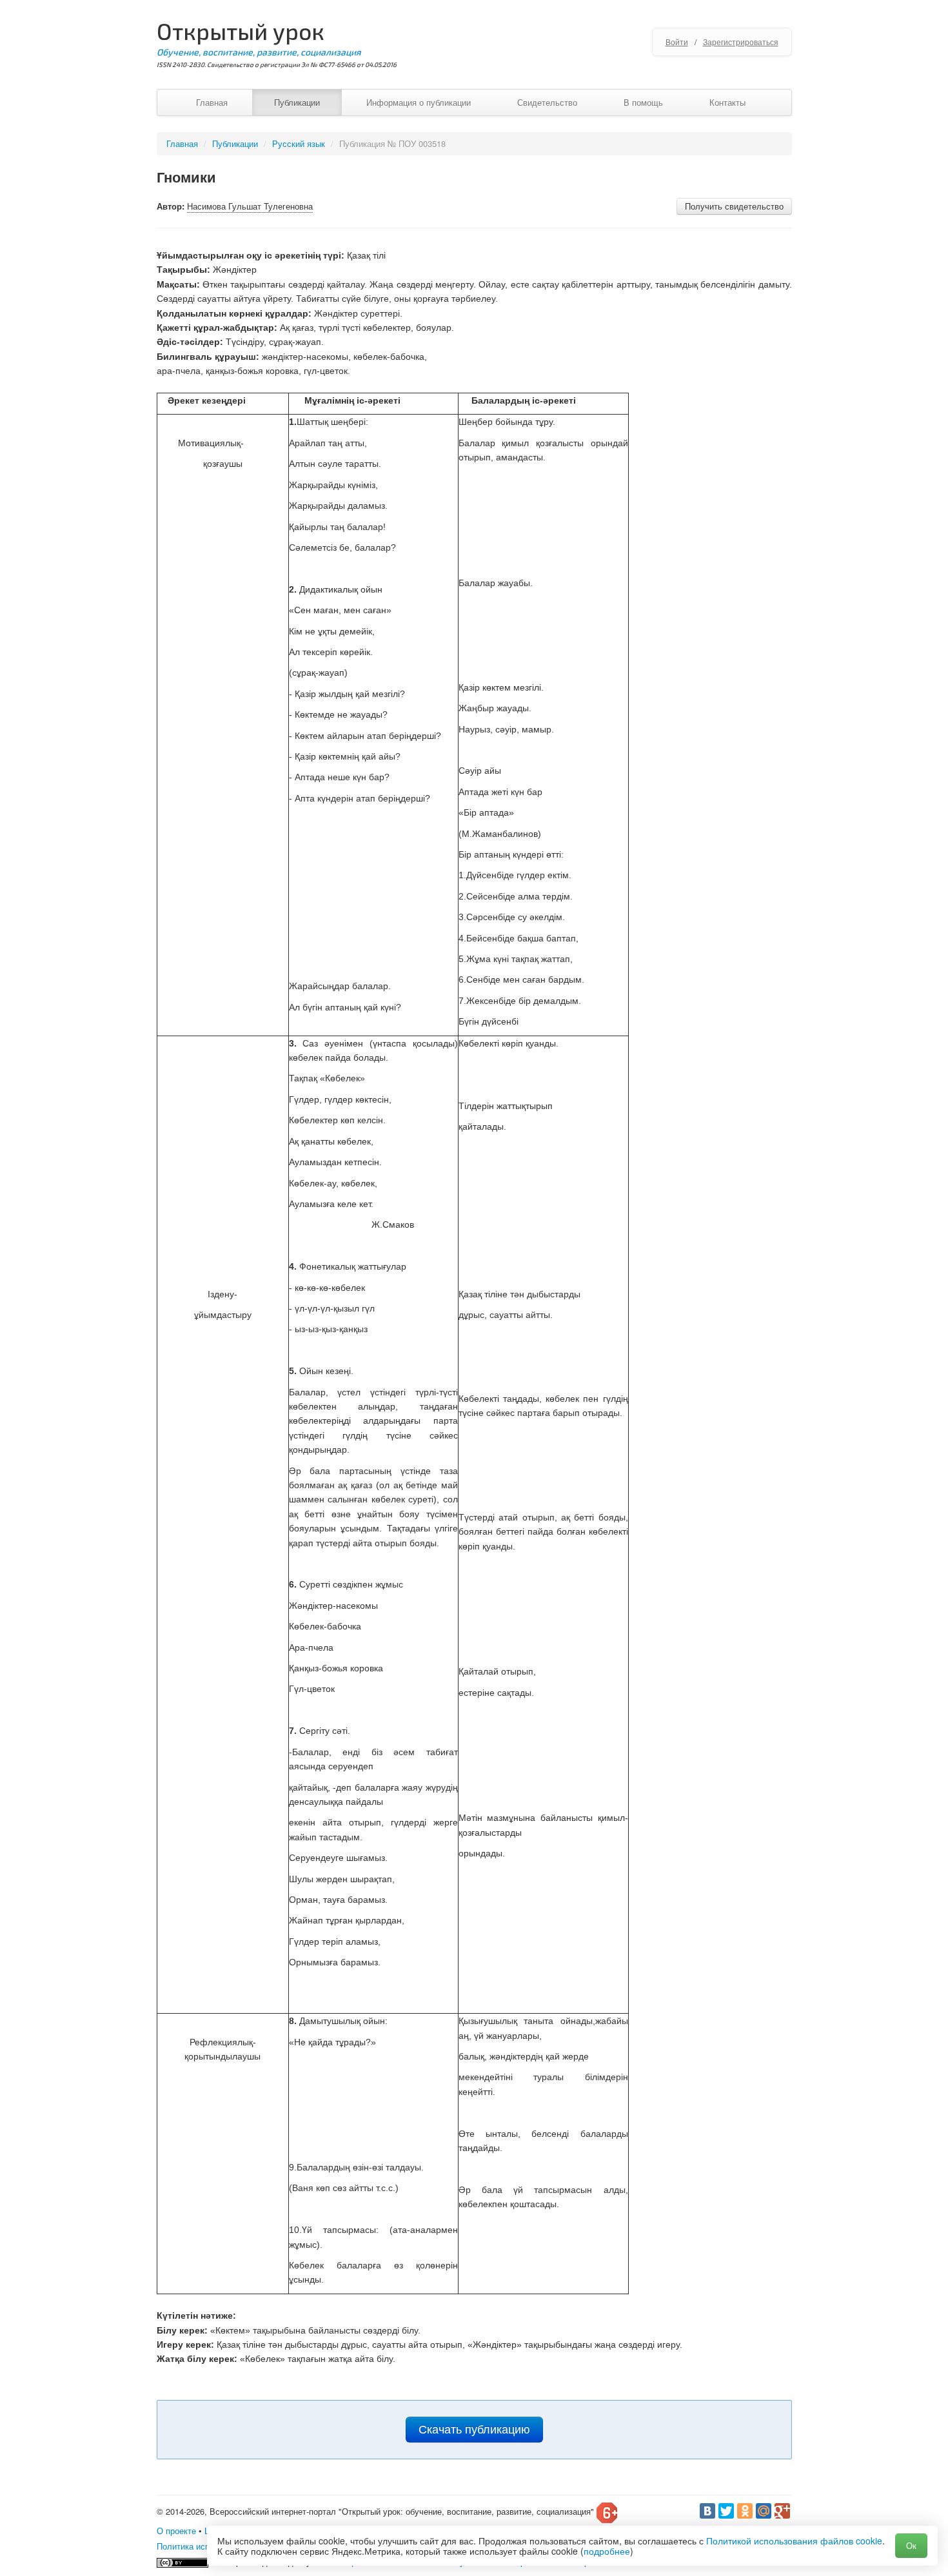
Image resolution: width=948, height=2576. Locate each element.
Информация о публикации (419, 102)
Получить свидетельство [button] (734, 206)
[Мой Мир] (764, 2511)
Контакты (727, 102)
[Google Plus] (782, 2511)
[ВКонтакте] (707, 2511)
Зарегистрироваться (741, 42)
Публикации (297, 102)
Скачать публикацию (474, 2430)
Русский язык (299, 143)
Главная (212, 102)
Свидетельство (547, 102)
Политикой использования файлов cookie (794, 2541)
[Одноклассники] (745, 2511)
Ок (911, 2545)
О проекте (176, 2531)
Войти (677, 42)
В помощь (643, 102)
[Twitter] (726, 2511)
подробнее (607, 2551)
